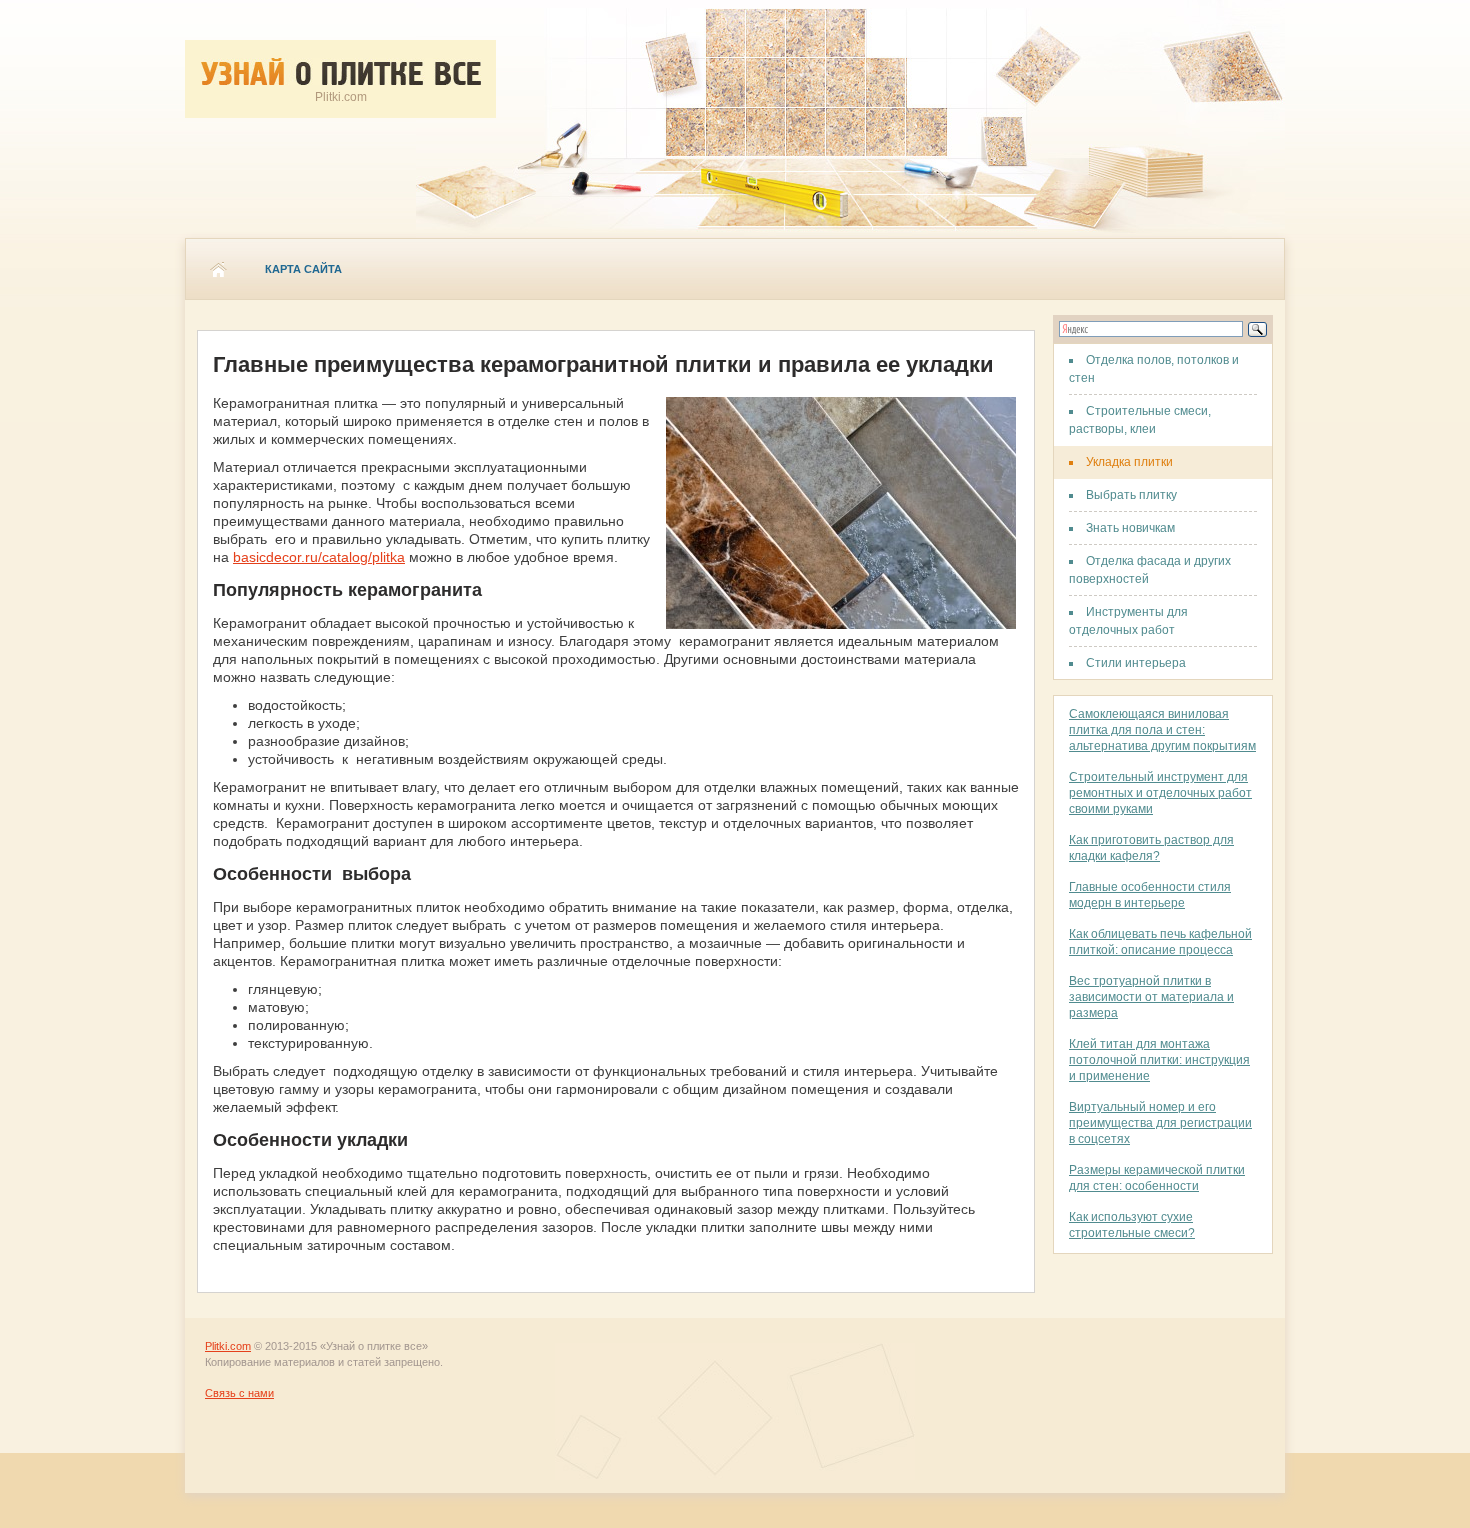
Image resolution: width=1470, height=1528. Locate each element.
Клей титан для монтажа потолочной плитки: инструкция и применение (1159, 1060)
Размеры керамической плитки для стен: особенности (1157, 1178)
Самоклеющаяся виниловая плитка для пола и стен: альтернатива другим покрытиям (1162, 730)
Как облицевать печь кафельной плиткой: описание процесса (1160, 942)
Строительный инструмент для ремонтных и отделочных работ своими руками (1160, 793)
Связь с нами (239, 1393)
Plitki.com (228, 1346)
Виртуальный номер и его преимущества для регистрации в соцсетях (1160, 1123)
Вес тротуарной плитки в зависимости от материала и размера (1151, 997)
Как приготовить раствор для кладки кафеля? (1151, 848)
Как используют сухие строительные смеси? (1132, 1225)
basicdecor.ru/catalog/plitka (319, 557)
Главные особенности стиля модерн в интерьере (1150, 895)
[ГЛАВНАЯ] (218, 269)
